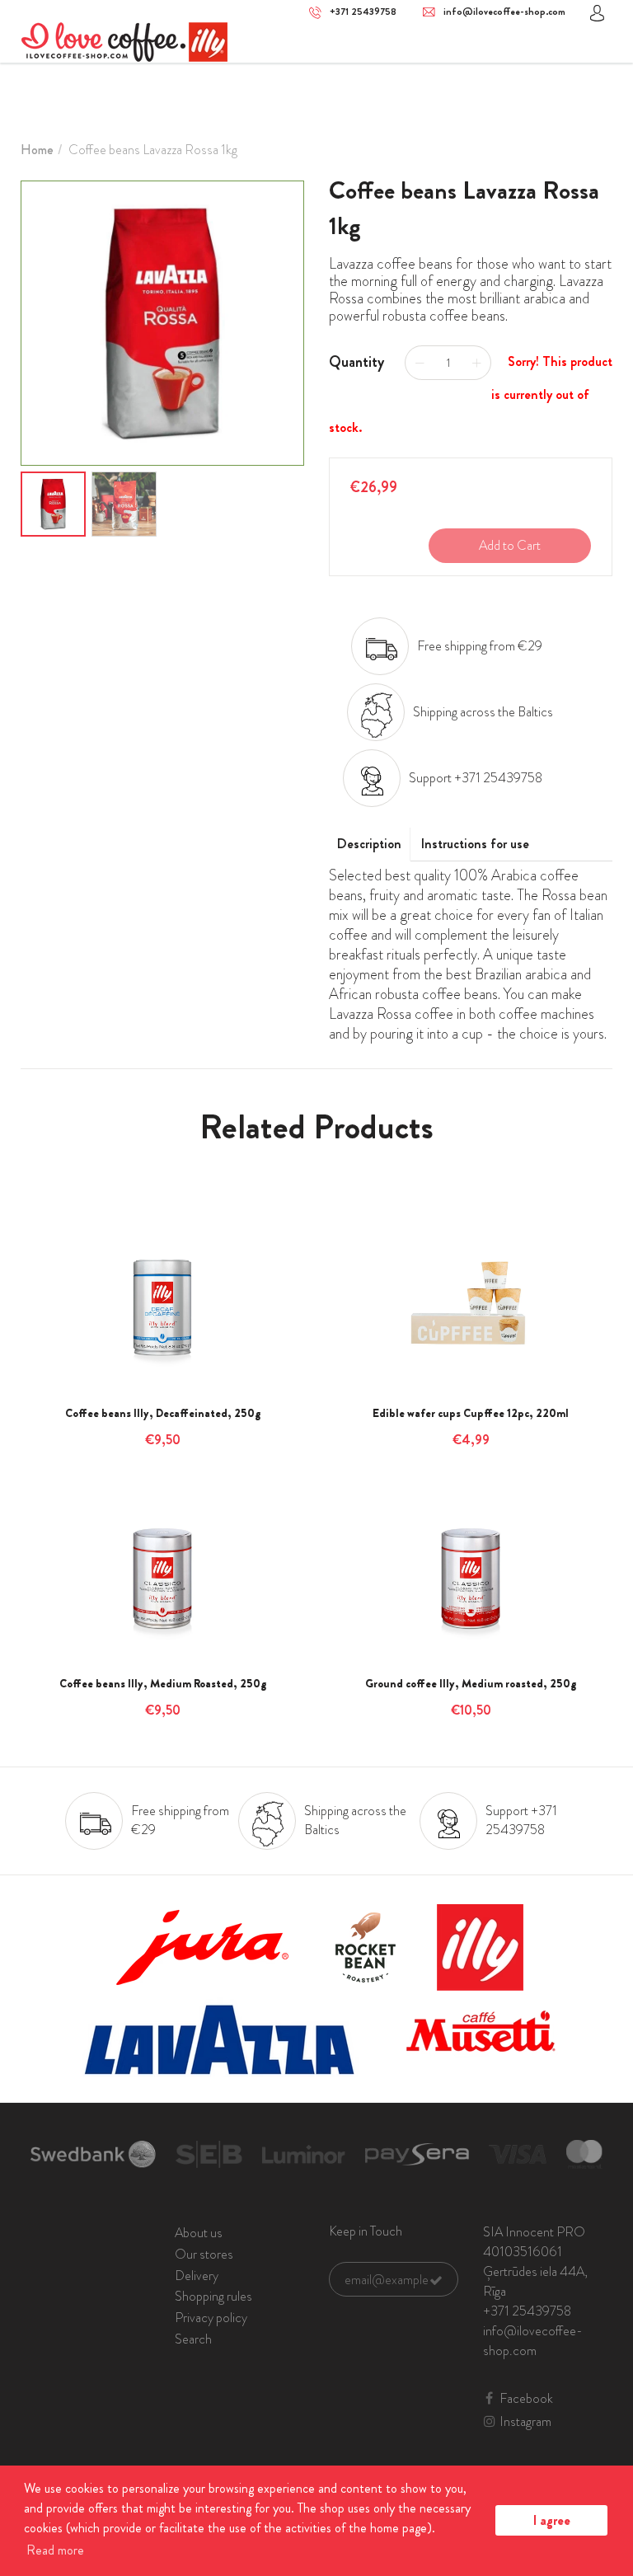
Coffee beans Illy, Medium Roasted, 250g (163, 1683)
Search (193, 2339)
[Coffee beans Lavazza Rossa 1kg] (162, 323)
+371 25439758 (363, 12)
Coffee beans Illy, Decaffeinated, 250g (163, 1413)
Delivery (197, 2276)
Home (37, 150)
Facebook (526, 2399)
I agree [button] (552, 2520)
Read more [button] (55, 2550)
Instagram (525, 2422)
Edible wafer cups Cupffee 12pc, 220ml (471, 1413)
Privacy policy (211, 2318)
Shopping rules (213, 2296)
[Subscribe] (436, 2280)
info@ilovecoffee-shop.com (504, 12)
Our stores (204, 2254)
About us (199, 2233)
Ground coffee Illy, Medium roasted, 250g (471, 1683)
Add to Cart (510, 545)
